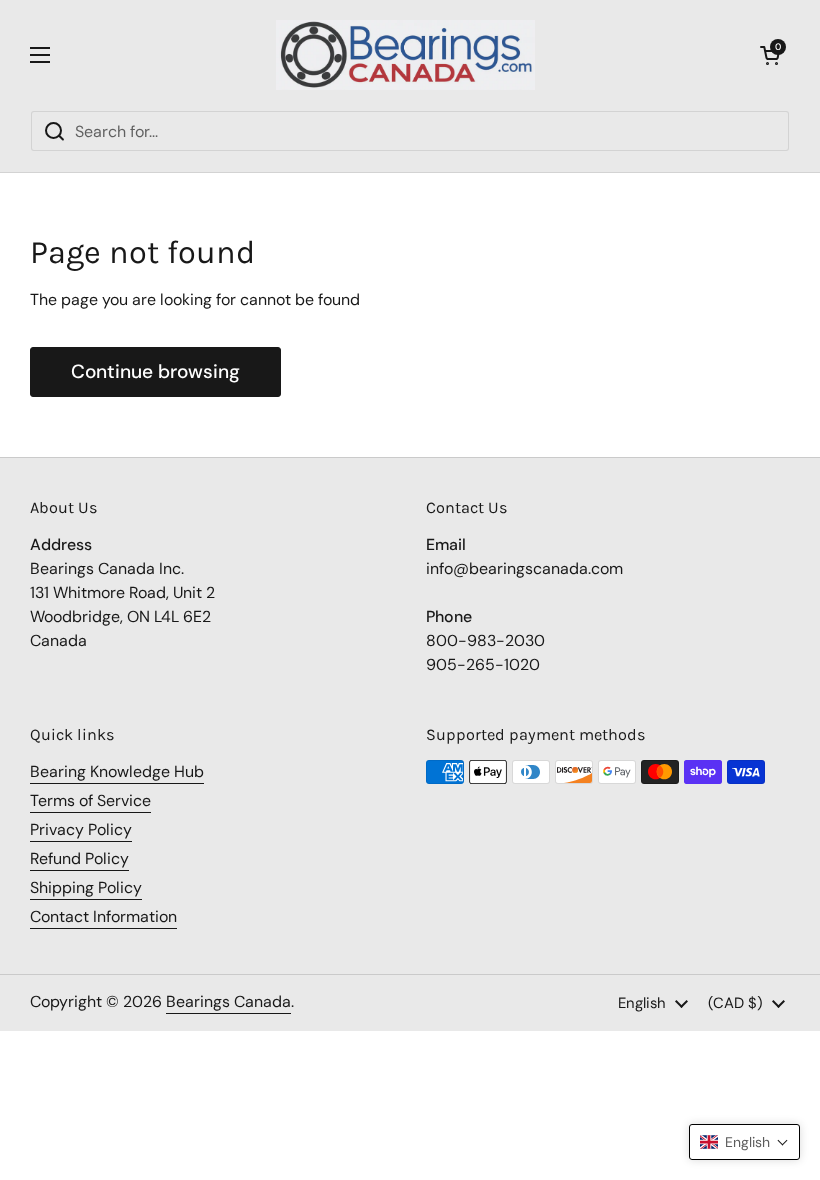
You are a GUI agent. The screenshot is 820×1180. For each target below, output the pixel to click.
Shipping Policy (86, 887)
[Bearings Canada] (405, 55)
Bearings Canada (228, 1001)
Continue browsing (155, 371)
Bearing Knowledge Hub (117, 771)
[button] (770, 55)
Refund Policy (79, 858)
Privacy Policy (81, 829)
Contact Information (103, 916)
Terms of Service (90, 800)
